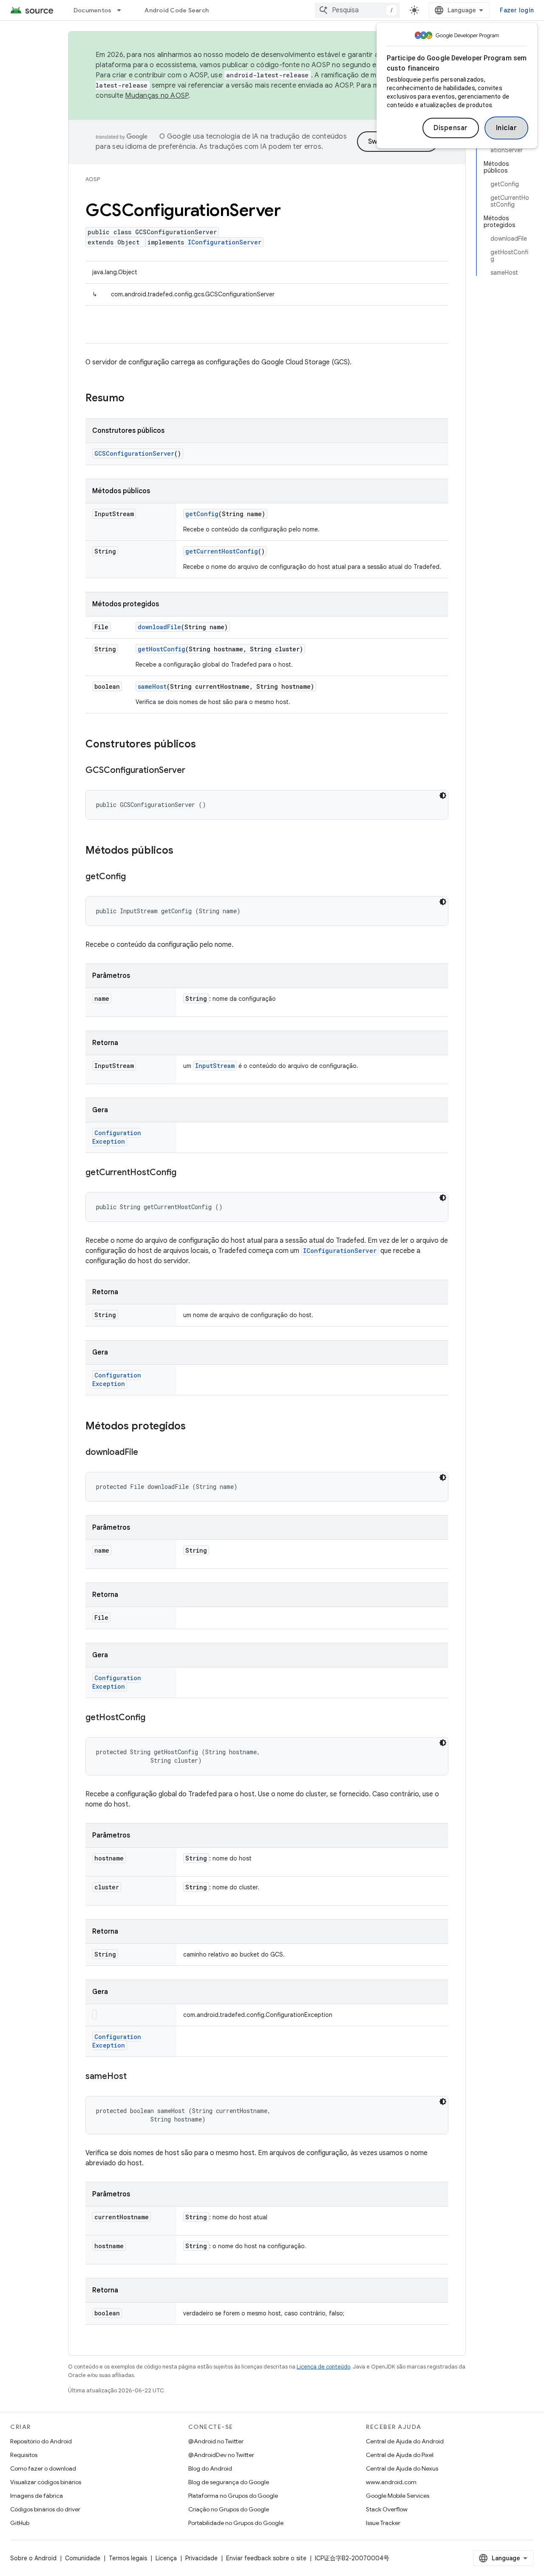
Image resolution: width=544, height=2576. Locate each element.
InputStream (215, 1066)
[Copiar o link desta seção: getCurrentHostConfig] (185, 1173)
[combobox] (357, 10)
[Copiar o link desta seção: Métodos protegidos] (194, 1427)
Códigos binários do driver (45, 2509)
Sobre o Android (33, 2558)
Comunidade (83, 2558)
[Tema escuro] (443, 795)
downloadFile (159, 627)
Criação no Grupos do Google (229, 2509)
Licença (166, 2558)
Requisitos (24, 2455)
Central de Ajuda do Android (405, 2441)
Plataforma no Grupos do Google (233, 2496)
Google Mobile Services (398, 2496)
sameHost (152, 686)
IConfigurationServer (225, 242)
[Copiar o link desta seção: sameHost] (135, 2077)
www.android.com (391, 2482)
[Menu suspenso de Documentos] (123, 10)
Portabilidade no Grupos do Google (236, 2523)
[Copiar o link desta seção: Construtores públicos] (204, 745)
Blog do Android (210, 2468)
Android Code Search (177, 10)
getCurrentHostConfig (222, 551)
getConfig (202, 514)
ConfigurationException (117, 1137)
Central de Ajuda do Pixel (400, 2455)
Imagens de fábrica (37, 2496)
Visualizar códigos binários (46, 2482)
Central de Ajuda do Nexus (402, 2468)
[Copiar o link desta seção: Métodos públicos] (182, 851)
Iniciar (507, 128)
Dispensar (451, 128)
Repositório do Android (41, 2441)
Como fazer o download (43, 2468)
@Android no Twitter (216, 2441)
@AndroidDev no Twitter (221, 2455)
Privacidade (201, 2558)
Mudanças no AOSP (157, 96)
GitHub (20, 2523)
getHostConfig (161, 649)
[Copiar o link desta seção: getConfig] (134, 877)
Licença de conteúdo (323, 2367)
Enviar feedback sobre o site (266, 2558)
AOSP (93, 179)
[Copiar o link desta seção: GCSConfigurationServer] (194, 771)
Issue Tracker (383, 2523)
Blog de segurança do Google (229, 2482)
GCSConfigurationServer (134, 453)
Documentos (93, 10)
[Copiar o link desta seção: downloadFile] (147, 1453)
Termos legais (128, 2558)
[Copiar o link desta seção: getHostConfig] (154, 1718)
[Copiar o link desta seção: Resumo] (133, 399)
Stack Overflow (387, 2509)
